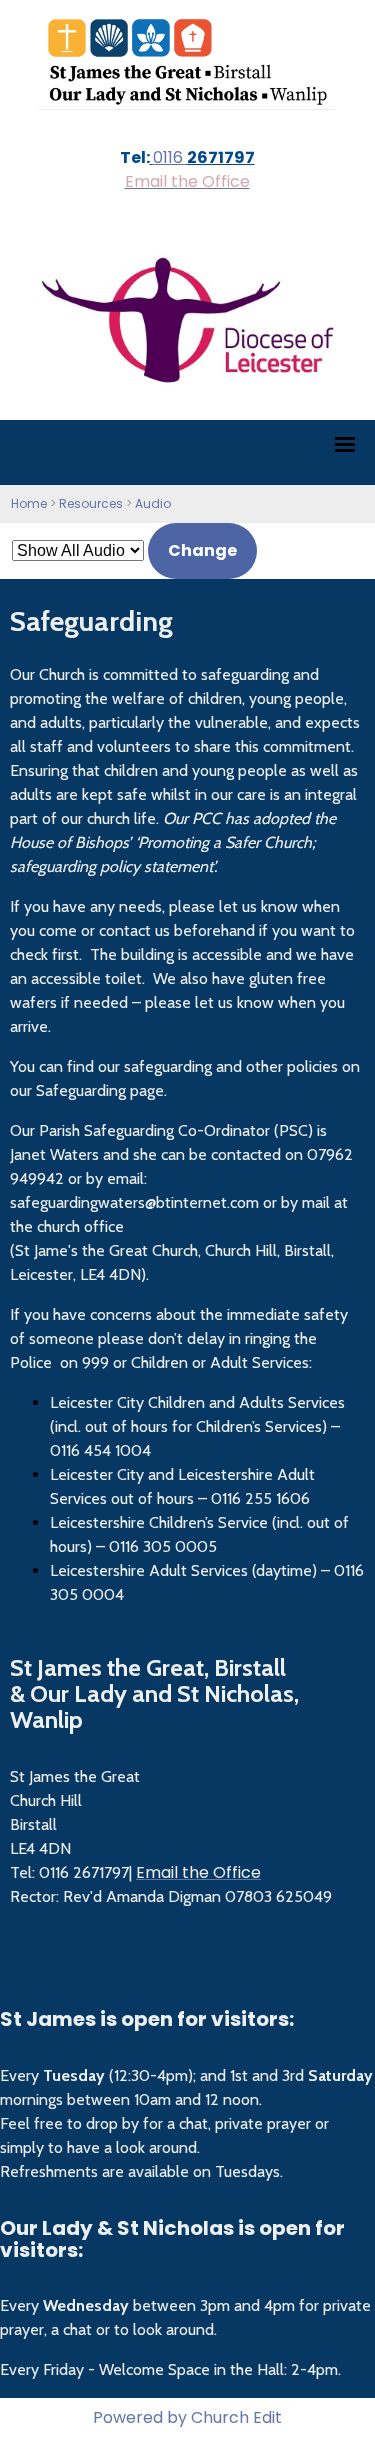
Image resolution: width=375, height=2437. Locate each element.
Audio (153, 503)
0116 (170, 157)
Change (202, 550)
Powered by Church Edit (187, 2417)
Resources (91, 503)
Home (29, 503)
